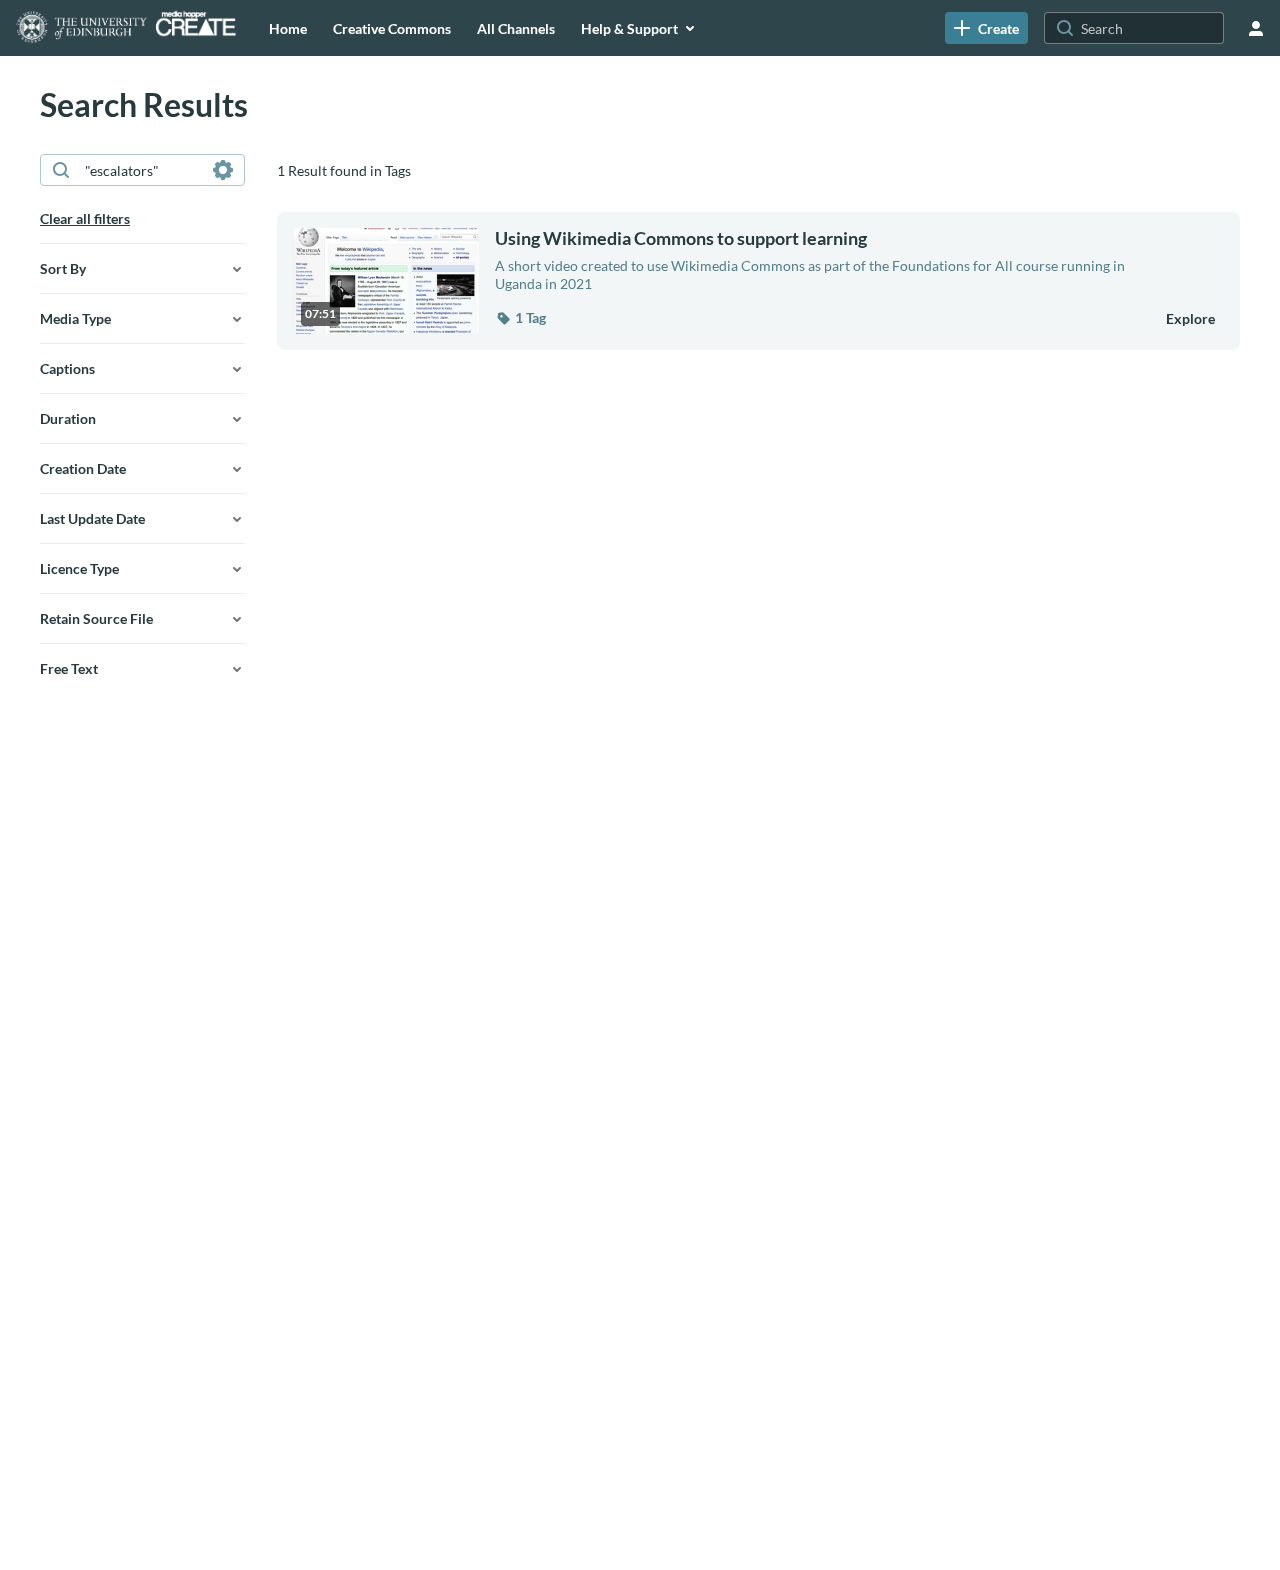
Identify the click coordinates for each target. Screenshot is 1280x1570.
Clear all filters (85, 218)
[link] (986, 28)
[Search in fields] (223, 170)
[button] (520, 318)
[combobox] (141, 170)
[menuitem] (288, 28)
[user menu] (1256, 28)
